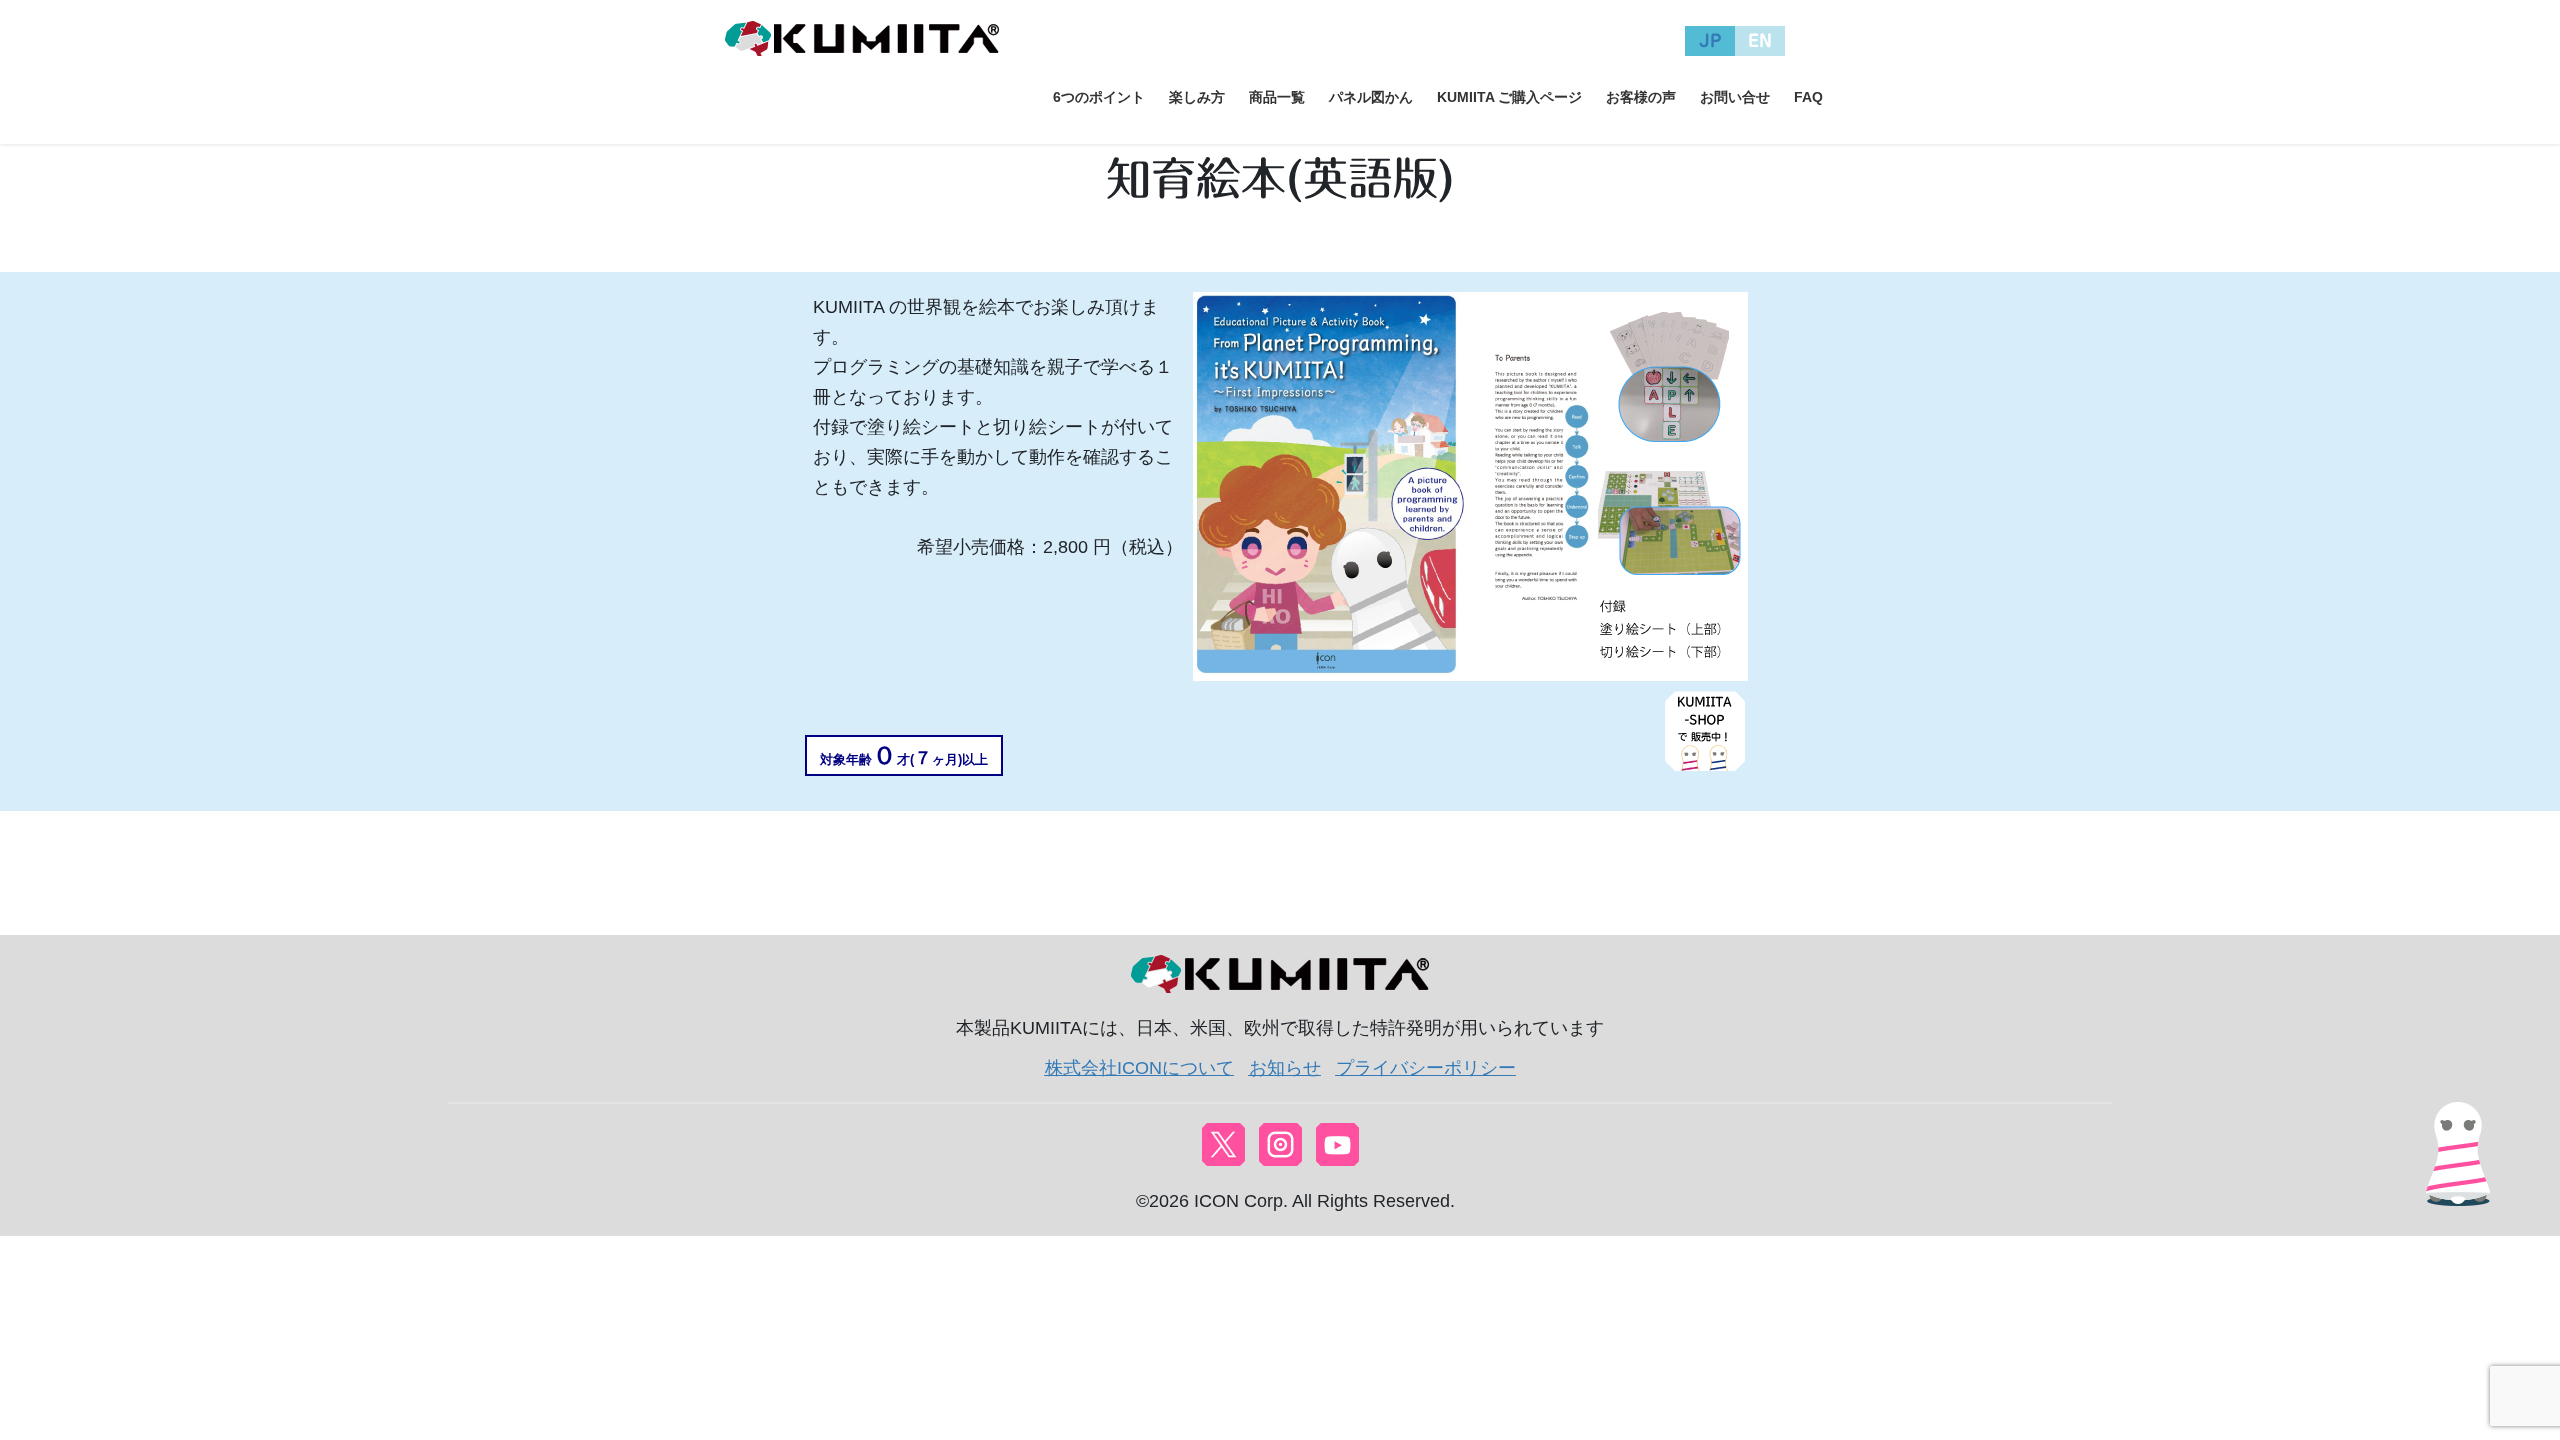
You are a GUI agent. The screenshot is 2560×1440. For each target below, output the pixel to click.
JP (1710, 40)
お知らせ (1285, 1068)
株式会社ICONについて (1139, 1068)
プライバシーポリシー (1426, 1068)
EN (1760, 40)
